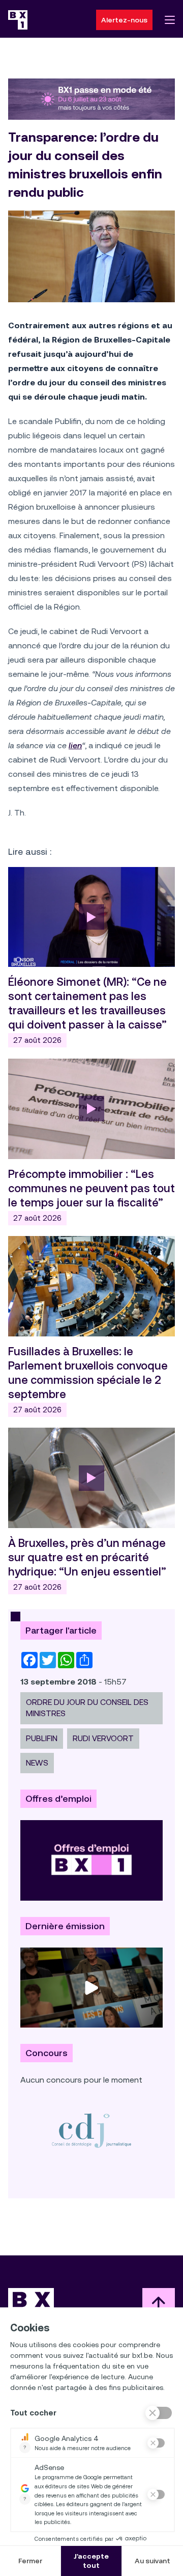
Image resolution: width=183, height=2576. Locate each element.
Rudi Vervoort (103, 1738)
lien (75, 745)
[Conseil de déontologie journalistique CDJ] (91, 2130)
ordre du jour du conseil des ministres (87, 1708)
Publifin (42, 1738)
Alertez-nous (124, 20)
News (37, 1763)
